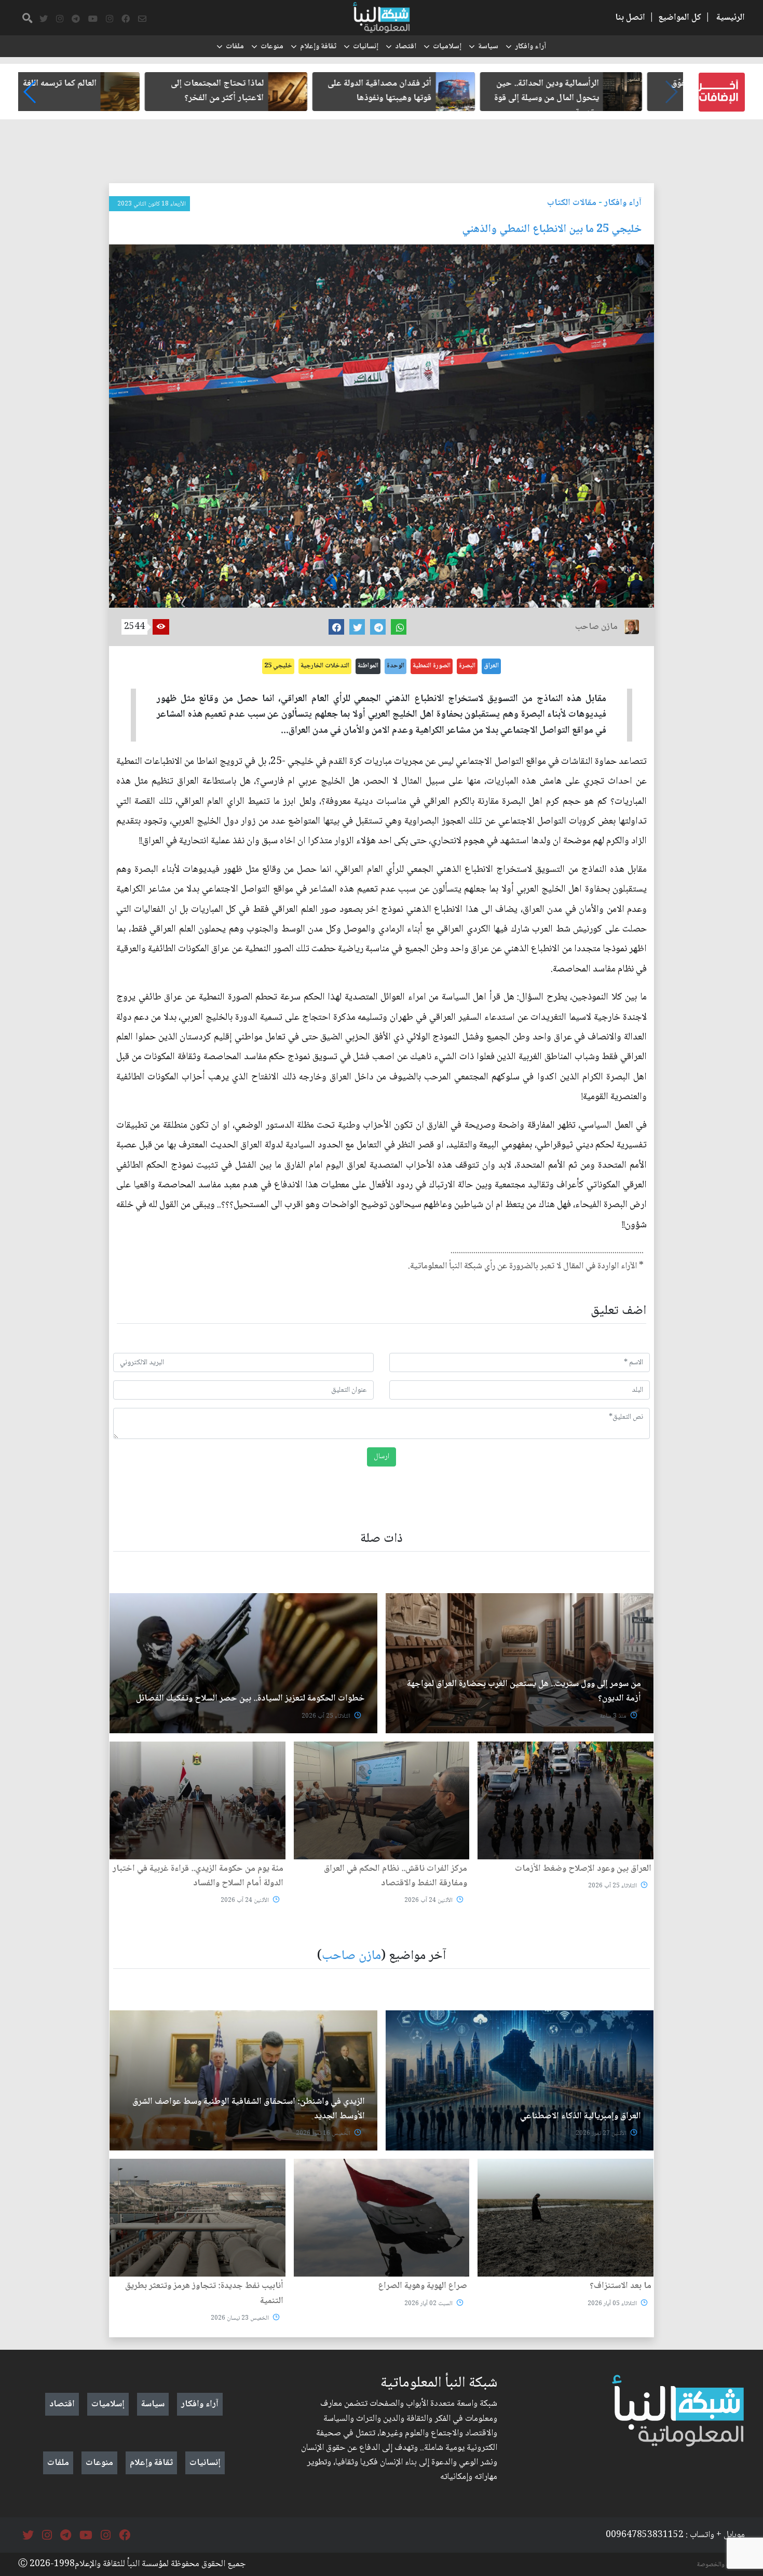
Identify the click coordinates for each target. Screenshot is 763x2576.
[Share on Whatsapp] (399, 627)
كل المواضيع (680, 18)
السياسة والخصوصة (721, 2565)
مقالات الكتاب (572, 203)
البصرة (467, 666)
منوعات (272, 47)
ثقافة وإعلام (318, 47)
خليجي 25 (278, 666)
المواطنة (368, 666)
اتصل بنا (630, 18)
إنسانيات (366, 47)
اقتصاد (406, 47)
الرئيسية (731, 18)
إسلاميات (447, 47)
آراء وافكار (530, 47)
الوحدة (396, 666)
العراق (491, 666)
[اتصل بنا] (142, 19)
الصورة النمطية (432, 666)
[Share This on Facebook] (336, 627)
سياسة (488, 47)
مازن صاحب (351, 1956)
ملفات (235, 47)
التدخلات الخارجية (325, 666)
